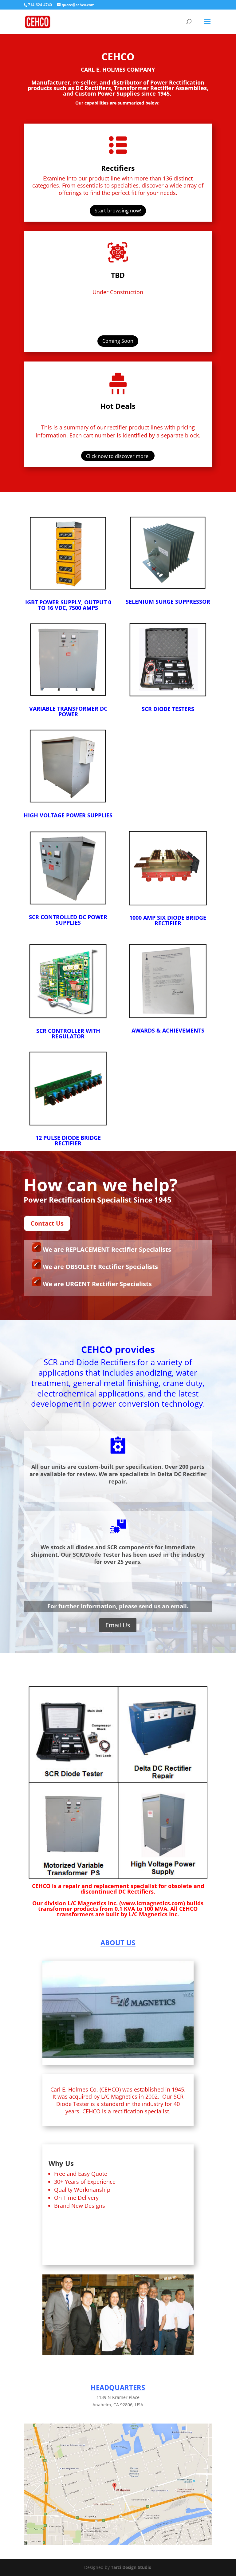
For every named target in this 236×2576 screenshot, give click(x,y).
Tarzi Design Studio (131, 2567)
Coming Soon (118, 341)
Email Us (118, 1625)
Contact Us (47, 1223)
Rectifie (115, 168)
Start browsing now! (118, 211)
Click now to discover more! (118, 456)
